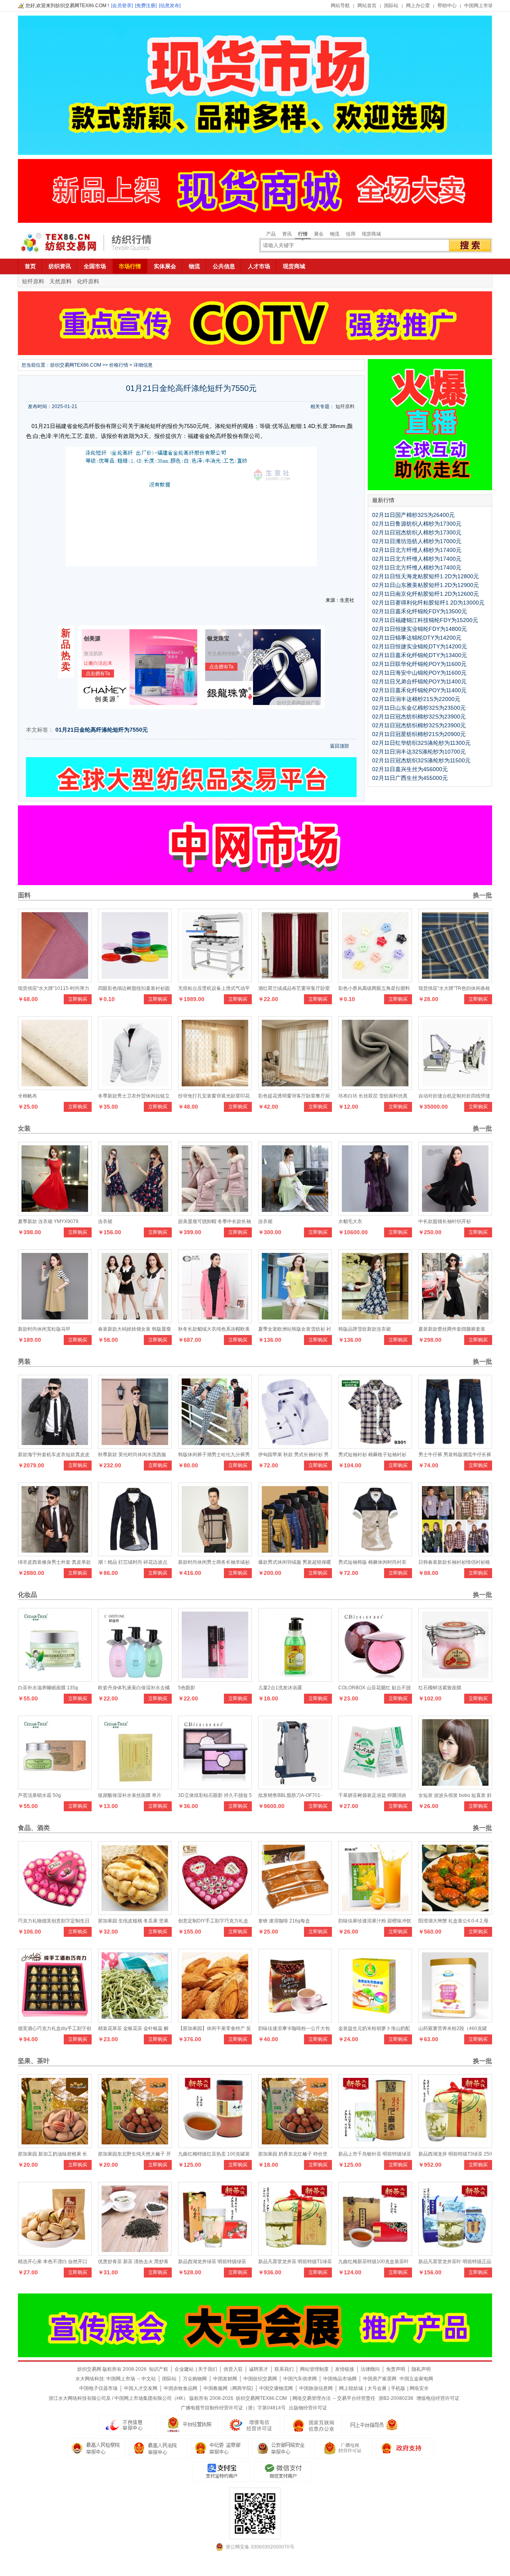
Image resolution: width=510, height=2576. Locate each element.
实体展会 (165, 266)
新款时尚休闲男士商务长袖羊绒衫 (214, 1562)
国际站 (391, 6)
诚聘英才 (259, 2369)
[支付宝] (221, 2472)
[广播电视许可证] (313, 2425)
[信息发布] (170, 6)
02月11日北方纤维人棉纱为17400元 (417, 550)
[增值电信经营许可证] (251, 2425)
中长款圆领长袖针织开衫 (445, 1221)
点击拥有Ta (98, 673)
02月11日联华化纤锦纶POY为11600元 (419, 664)
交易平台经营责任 (356, 2398)
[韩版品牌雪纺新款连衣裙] (375, 1321)
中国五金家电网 (416, 2379)
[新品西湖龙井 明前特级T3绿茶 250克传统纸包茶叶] (455, 2146)
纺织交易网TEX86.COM (76, 365)
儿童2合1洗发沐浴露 (280, 1688)
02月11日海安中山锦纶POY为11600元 (419, 673)
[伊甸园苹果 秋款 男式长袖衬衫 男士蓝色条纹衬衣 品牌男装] (295, 1447)
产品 (271, 234)
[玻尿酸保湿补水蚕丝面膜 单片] (135, 1787)
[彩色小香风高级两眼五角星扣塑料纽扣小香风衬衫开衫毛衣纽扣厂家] (375, 980)
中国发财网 (225, 2379)
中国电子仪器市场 (98, 2388)
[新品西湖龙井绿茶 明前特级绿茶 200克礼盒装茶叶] (215, 2254)
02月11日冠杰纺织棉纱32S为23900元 (419, 717)
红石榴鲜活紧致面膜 (440, 1688)
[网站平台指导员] (375, 2425)
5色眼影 (187, 1688)
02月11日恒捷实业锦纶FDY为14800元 (420, 629)
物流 (335, 234)
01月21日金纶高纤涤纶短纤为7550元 (102, 730)
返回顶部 (339, 746)
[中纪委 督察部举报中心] (220, 2448)
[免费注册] (146, 6)
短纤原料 (33, 281)
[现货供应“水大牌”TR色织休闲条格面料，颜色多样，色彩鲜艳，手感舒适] (455, 980)
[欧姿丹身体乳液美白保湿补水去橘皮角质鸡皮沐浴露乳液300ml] (135, 1680)
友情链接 (345, 2369)
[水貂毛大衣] (375, 1213)
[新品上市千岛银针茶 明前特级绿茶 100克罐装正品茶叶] (375, 2146)
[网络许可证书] (189, 2425)
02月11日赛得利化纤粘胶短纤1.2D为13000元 (428, 603)
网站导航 (340, 6)
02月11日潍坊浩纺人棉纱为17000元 (417, 541)
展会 (319, 234)
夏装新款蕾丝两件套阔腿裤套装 (452, 1329)
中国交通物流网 (276, 2388)
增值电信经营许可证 (438, 2398)
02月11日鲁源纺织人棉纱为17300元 (417, 524)
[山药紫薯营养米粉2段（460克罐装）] (455, 2020)
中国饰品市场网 (340, 2379)
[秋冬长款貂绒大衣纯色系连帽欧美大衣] (215, 1321)
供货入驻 (233, 2369)
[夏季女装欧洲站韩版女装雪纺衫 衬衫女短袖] (295, 1321)
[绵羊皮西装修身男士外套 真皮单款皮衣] (55, 1554)
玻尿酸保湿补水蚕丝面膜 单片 (130, 1795)
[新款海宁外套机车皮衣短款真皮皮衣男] (55, 1447)
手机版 (398, 2388)
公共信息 (224, 266)
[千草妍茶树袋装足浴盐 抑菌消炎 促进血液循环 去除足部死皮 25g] (375, 1787)
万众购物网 (195, 2379)
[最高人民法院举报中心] (158, 2448)
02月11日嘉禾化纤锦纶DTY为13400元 (420, 655)
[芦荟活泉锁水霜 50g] (55, 1787)
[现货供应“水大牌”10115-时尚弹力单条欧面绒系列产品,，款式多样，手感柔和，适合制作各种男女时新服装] (55, 980)
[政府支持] (405, 2448)
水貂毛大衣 (350, 1221)
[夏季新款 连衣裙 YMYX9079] (55, 1213)
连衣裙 (105, 1221)
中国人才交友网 (141, 2388)
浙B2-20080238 (396, 2398)
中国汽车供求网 (300, 2379)
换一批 (482, 895)
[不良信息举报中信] (128, 2425)
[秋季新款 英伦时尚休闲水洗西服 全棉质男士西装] (135, 1447)
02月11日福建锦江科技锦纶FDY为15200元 (425, 620)
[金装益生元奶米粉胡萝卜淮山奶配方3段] (375, 2020)
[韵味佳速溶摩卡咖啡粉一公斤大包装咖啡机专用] (295, 2020)
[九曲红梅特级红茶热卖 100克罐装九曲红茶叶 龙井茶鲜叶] (215, 2146)
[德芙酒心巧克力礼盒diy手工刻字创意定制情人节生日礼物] (55, 2020)
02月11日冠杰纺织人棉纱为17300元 (417, 532)
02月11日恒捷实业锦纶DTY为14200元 (420, 646)
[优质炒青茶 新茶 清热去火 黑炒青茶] (135, 2254)
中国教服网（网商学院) (228, 2388)
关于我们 (208, 2369)
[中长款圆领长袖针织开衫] (455, 1213)
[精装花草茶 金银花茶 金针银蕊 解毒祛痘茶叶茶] (135, 2020)
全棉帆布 (27, 1096)
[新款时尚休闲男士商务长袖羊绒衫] (215, 1554)
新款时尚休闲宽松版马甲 (44, 1329)
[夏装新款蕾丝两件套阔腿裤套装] (455, 1321)
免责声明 (396, 2369)
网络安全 (419, 2388)
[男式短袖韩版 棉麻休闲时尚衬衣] (375, 1554)
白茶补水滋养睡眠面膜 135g (48, 1688)
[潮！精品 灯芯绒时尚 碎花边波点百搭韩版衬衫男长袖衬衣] (135, 1554)
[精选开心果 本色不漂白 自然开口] (55, 2254)
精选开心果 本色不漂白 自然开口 (53, 2262)
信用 (351, 234)
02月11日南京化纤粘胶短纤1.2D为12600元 (426, 594)
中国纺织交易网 (260, 2379)
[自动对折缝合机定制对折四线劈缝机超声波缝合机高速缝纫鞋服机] (455, 1088)
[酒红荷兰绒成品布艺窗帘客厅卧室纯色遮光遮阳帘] (295, 980)
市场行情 (130, 266)
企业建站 (184, 2369)
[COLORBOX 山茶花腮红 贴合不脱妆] (375, 1680)
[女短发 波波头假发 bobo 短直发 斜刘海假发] (455, 1787)
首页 (30, 266)
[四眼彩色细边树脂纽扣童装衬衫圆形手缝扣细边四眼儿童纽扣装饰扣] (135, 980)
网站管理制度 (314, 2369)
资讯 (287, 234)
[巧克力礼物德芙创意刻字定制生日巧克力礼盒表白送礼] (55, 1913)
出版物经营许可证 (308, 2408)
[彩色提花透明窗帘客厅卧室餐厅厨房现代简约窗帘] (295, 1088)
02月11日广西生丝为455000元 (410, 778)
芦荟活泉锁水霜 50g (39, 1795)
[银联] (283, 2472)
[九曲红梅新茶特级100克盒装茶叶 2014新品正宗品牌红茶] (375, 2254)
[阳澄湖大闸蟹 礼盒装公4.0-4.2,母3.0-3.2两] (455, 1913)
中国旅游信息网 (316, 2388)
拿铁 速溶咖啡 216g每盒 (284, 1921)
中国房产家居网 (380, 2379)
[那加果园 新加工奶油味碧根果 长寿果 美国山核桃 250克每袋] (55, 2146)
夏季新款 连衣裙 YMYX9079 (48, 1221)
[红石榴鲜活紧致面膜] (455, 1680)
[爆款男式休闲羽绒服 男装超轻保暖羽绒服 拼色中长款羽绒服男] (295, 1554)
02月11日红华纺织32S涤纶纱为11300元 (421, 743)
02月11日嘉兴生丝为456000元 (410, 769)
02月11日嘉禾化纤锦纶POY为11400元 (419, 690)
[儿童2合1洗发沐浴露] (295, 1680)
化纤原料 (88, 281)
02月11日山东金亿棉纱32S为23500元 (419, 708)
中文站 (149, 2379)
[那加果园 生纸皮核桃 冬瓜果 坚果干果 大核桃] (135, 1913)
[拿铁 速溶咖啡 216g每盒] (295, 1913)
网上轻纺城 (351, 2388)
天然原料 (61, 281)
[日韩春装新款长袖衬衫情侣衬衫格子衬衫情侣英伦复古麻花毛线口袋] (455, 1554)
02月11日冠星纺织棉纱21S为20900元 (419, 734)
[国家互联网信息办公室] (343, 2448)
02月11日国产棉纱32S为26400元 (413, 515)
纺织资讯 (60, 266)
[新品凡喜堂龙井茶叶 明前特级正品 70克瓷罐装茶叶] (455, 2254)
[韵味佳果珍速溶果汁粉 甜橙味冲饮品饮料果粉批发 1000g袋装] (375, 1913)
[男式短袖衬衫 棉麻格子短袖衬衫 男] (375, 1447)
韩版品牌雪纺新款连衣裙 (365, 1329)
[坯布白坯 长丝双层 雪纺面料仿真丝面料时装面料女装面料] (375, 1088)
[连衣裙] (135, 1213)
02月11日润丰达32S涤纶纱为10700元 (419, 752)
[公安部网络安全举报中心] (281, 2448)
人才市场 (259, 266)
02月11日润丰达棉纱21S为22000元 (416, 699)
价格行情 (119, 365)
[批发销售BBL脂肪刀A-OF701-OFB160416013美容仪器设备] (295, 1787)
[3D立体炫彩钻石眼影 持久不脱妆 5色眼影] (215, 1787)
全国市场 (95, 266)
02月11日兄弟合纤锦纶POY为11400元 (419, 681)
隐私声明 (421, 2369)
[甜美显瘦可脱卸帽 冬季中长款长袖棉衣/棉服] (215, 1213)
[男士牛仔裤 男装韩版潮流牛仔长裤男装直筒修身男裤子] (455, 1447)
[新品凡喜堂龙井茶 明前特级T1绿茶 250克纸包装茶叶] (295, 2254)
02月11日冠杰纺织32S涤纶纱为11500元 (421, 760)
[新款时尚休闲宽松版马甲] (55, 1321)
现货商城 (371, 234)
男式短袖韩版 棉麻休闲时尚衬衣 (372, 1562)
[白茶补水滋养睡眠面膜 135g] (55, 1680)
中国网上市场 (479, 6)
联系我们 (284, 2369)
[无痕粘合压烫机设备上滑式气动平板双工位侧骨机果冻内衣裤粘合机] (215, 980)
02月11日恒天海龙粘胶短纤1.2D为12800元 (426, 576)
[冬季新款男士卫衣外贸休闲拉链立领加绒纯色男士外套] (135, 1088)
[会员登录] (122, 6)
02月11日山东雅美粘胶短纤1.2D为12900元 (426, 585)
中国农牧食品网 (180, 2388)
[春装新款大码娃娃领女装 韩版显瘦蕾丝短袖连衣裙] (135, 1321)
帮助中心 (447, 6)
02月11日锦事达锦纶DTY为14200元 (417, 638)
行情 (303, 234)
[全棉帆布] (55, 1088)
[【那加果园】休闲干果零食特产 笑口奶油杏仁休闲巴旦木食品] (215, 2020)
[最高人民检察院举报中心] (96, 2448)
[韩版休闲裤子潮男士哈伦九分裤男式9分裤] (215, 1447)
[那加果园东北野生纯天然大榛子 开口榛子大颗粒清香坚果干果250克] (135, 2146)
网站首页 (367, 6)
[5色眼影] (215, 1680)
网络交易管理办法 (312, 2398)
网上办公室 (418, 6)
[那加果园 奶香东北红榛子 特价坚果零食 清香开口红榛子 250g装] (295, 2146)
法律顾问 (370, 2369)
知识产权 (159, 2369)
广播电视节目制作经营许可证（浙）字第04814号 (233, 2408)
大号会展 (377, 2388)
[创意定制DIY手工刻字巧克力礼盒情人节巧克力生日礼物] (215, 1913)
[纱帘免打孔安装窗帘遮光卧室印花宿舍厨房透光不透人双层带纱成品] (215, 1088)
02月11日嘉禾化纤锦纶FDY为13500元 (420, 611)
